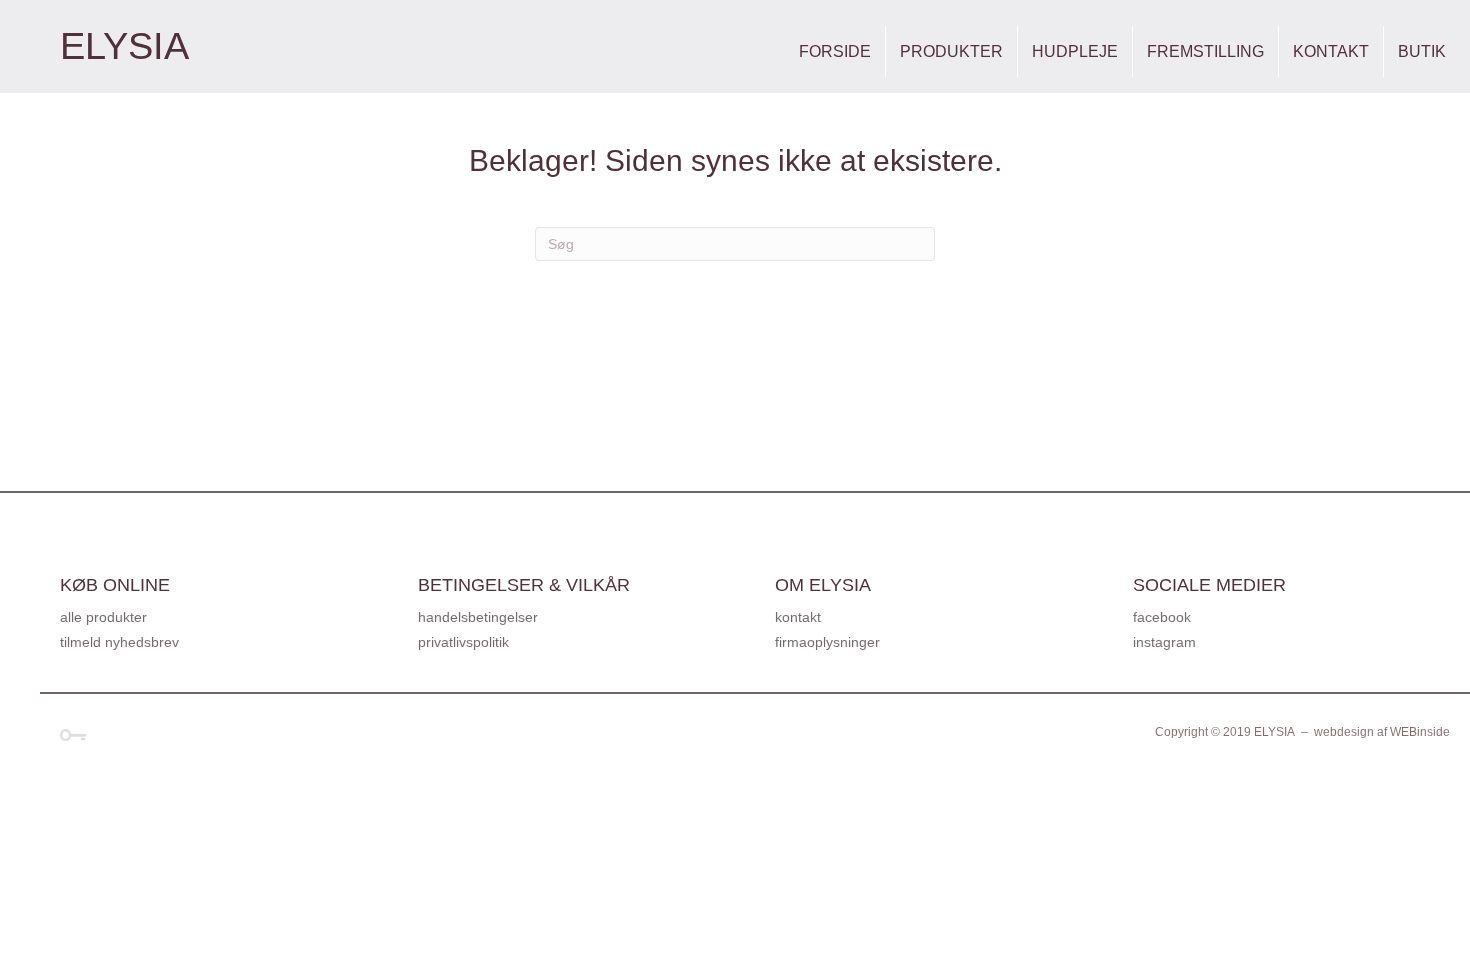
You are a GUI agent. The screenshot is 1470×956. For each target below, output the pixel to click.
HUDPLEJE (1075, 51)
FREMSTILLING (1205, 51)
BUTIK (1422, 51)
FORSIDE (835, 51)
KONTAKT (1331, 51)
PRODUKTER (951, 51)
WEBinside (1420, 732)
